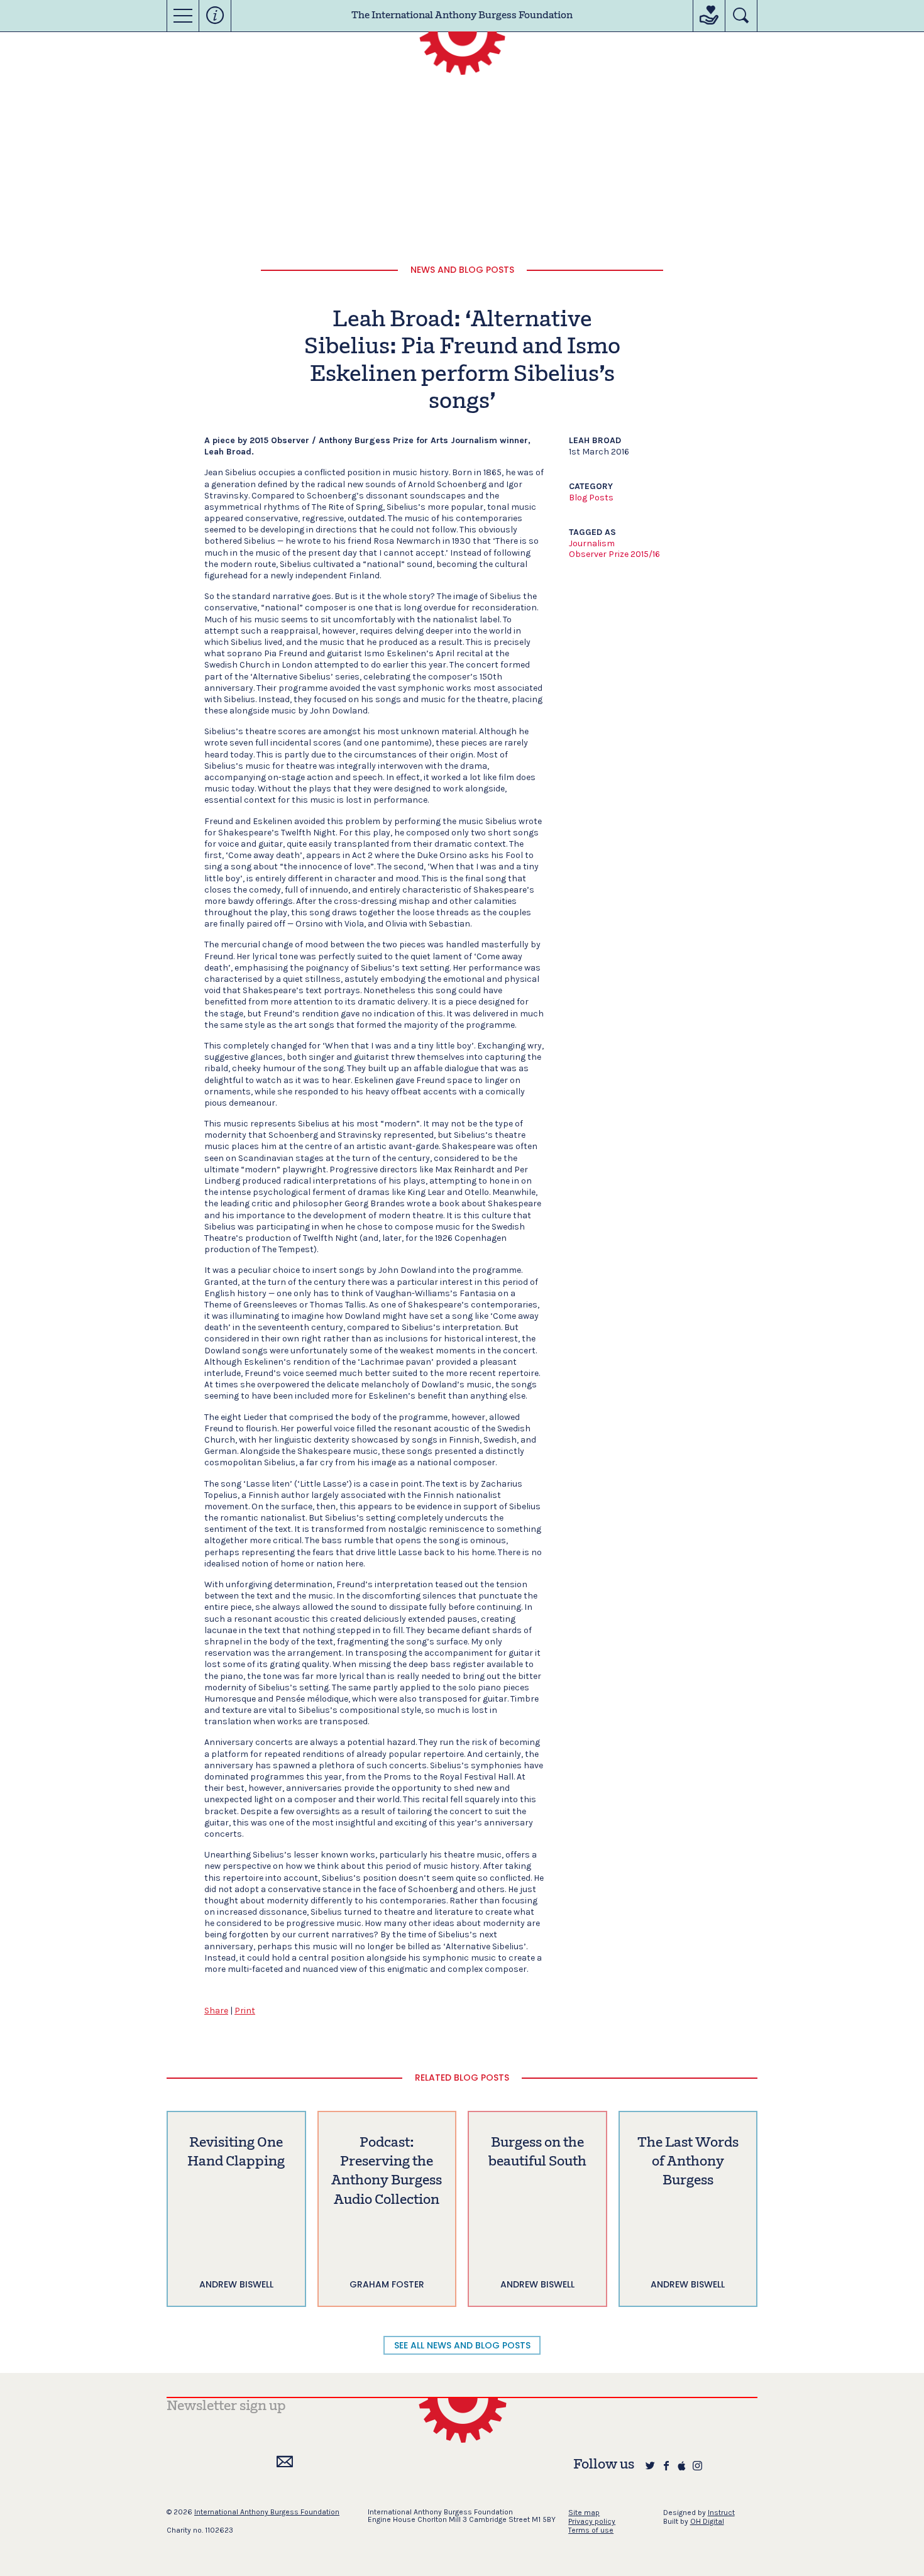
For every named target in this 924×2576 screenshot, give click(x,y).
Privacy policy (592, 2521)
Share (216, 2011)
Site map (584, 2513)
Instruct (721, 2513)
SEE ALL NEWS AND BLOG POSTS (462, 2345)
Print (245, 2011)
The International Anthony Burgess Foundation (462, 16)
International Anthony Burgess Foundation (267, 2512)
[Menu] (183, 16)
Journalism (592, 543)
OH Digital (707, 2521)
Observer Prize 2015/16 (614, 554)
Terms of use (591, 2530)
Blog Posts (591, 498)
